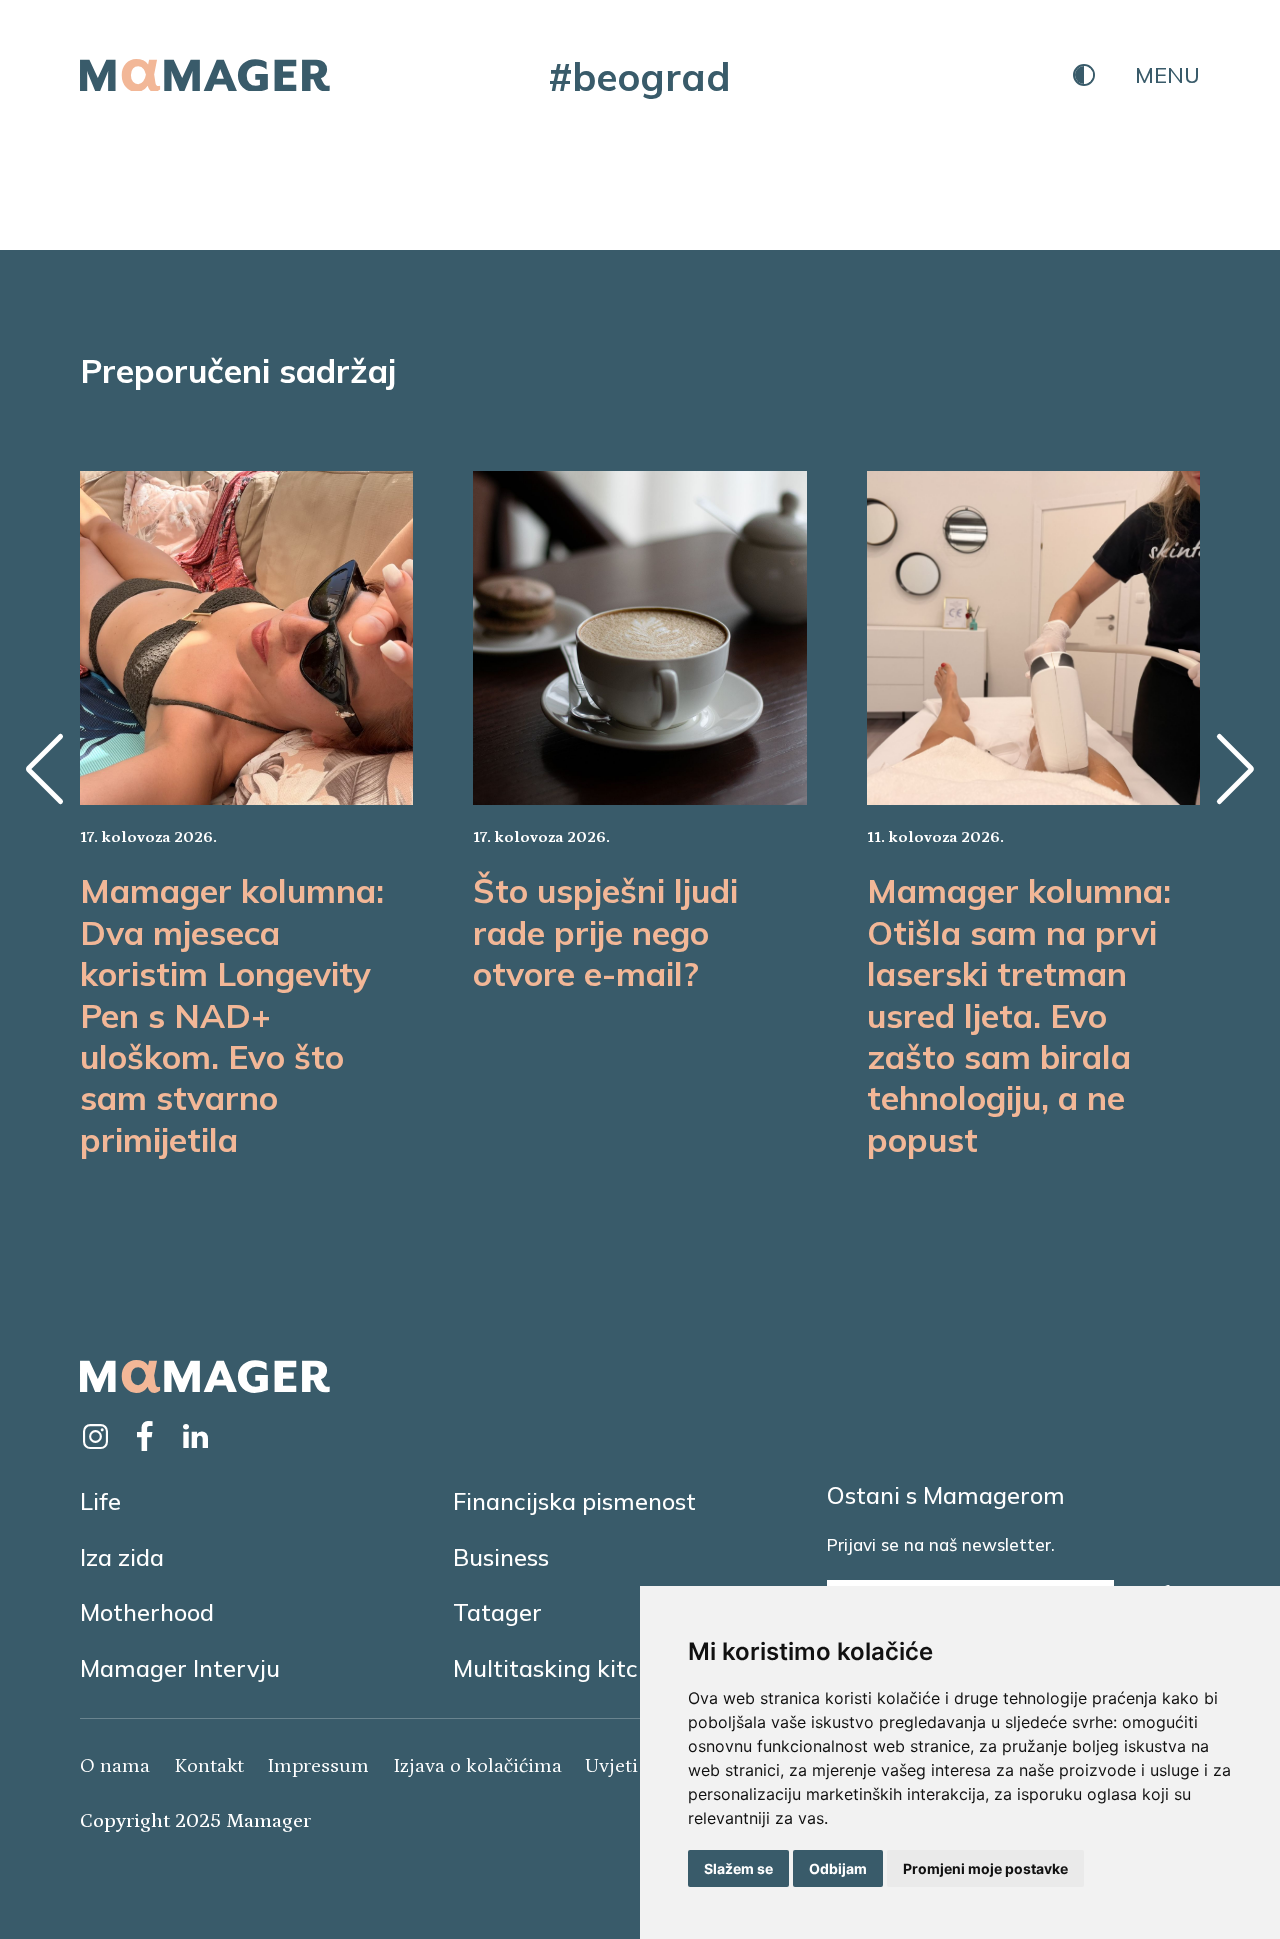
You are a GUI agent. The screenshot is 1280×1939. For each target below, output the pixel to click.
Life (100, 1501)
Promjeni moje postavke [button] (985, 1868)
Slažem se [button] (738, 1868)
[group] (246, 815)
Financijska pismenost (574, 1501)
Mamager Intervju (180, 1668)
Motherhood (147, 1612)
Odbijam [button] (838, 1868)
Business (501, 1557)
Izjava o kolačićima (477, 1766)
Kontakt (209, 1766)
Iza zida (122, 1557)
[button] (45, 769)
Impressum (318, 1766)
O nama (115, 1766)
